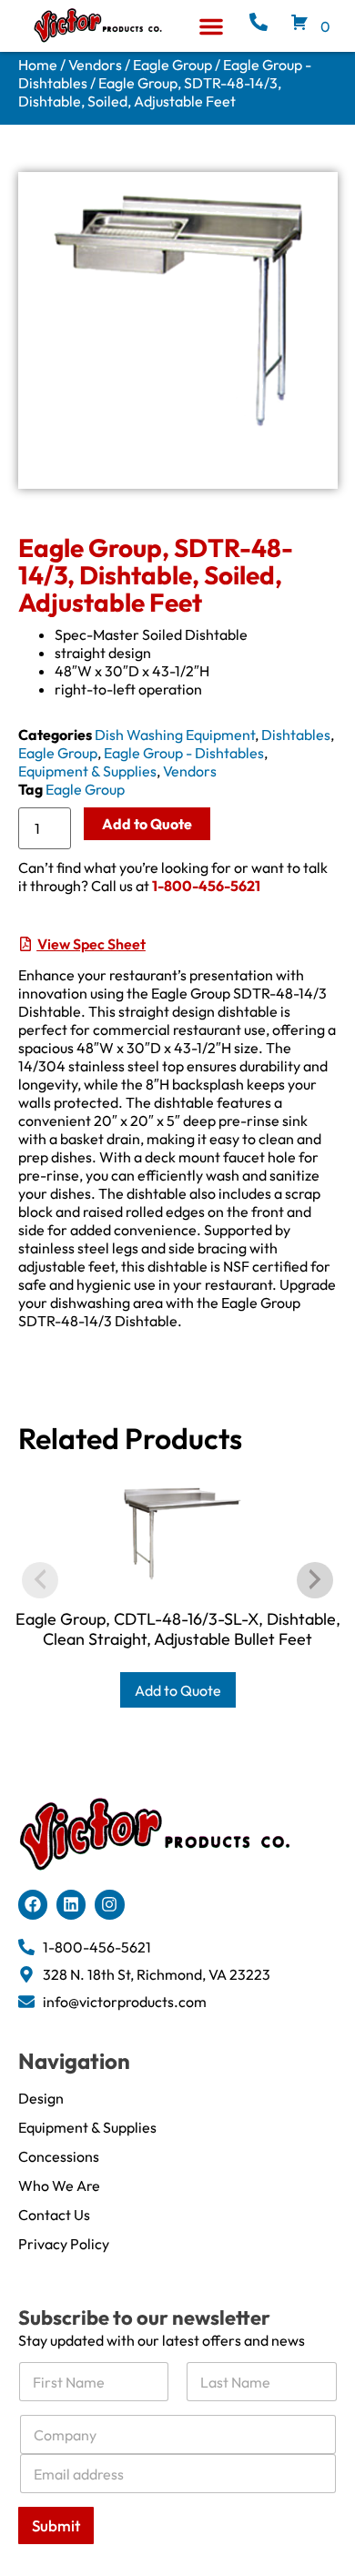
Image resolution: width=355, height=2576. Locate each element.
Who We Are (59, 2186)
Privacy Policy (64, 2244)
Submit (56, 2525)
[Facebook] (33, 1904)
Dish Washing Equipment (175, 735)
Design (41, 2098)
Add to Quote (147, 824)
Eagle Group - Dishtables (184, 753)
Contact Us (54, 2215)
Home (38, 65)
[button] (211, 26)
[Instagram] (109, 1904)
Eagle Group (172, 65)
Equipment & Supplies (87, 771)
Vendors (95, 65)
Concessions (59, 2156)
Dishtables (296, 735)
